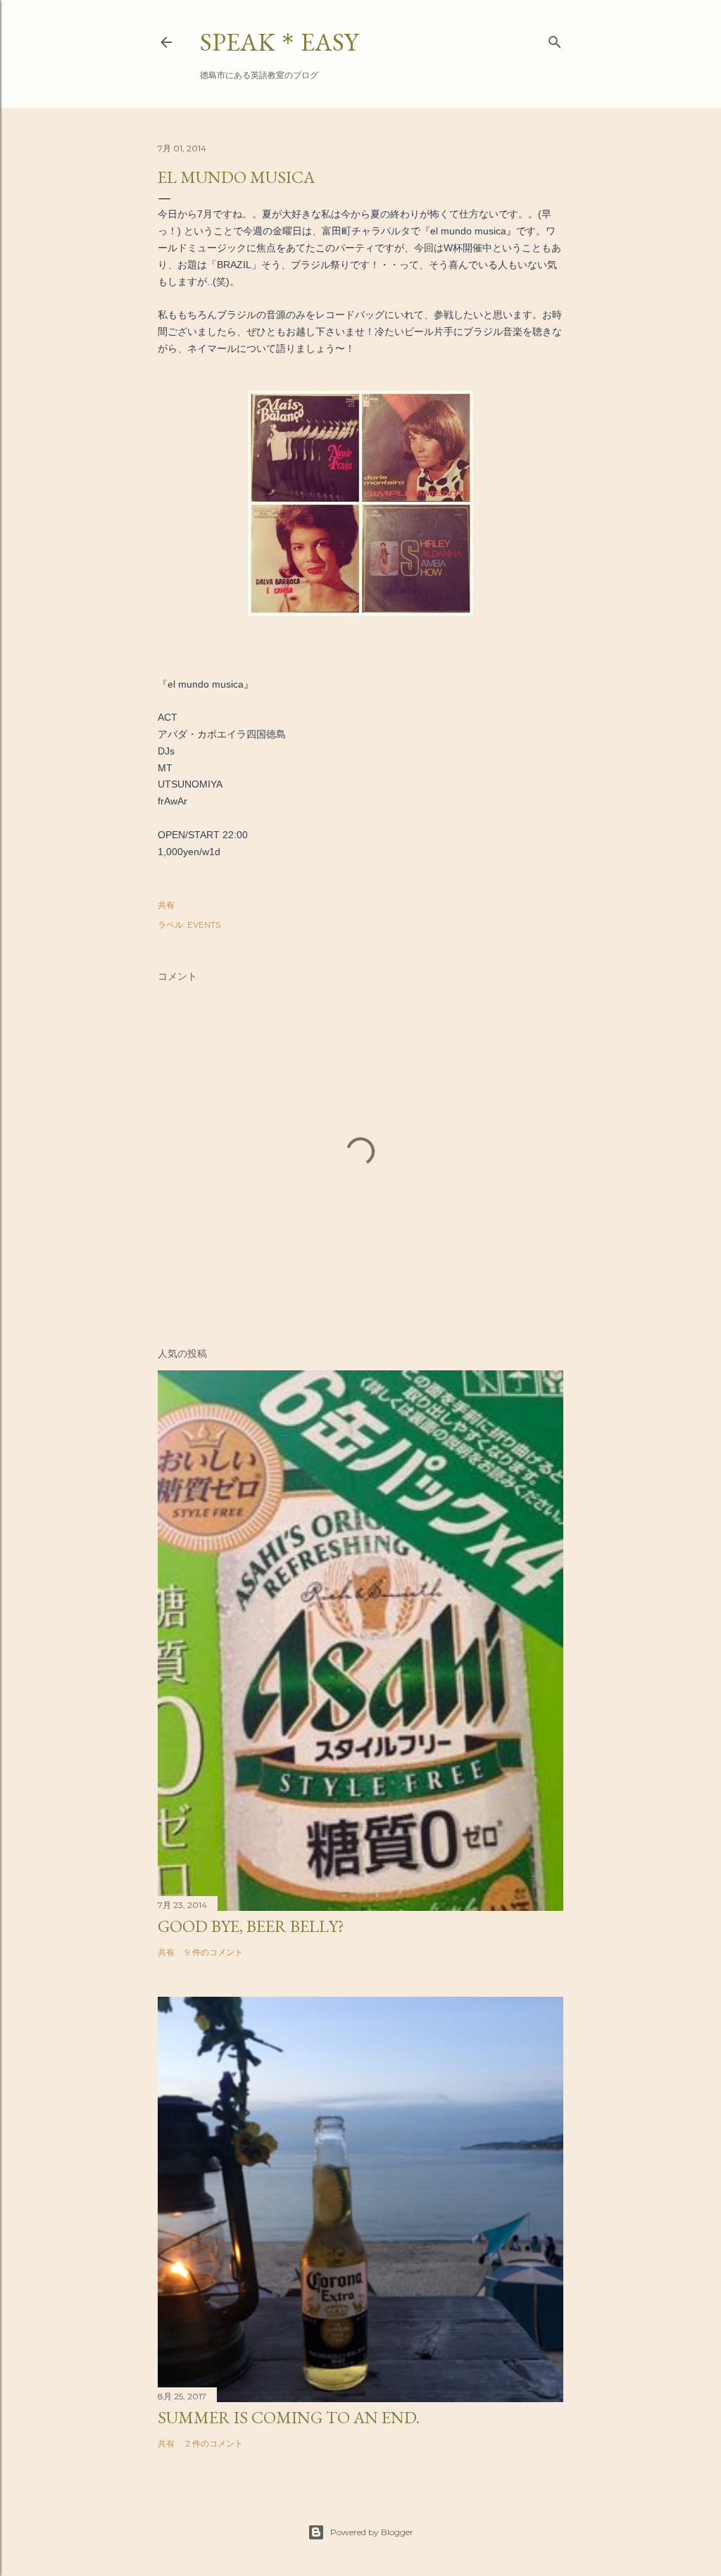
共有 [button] (166, 905)
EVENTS (204, 924)
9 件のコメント (214, 1952)
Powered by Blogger (372, 2532)
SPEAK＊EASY (279, 42)
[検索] (555, 39)
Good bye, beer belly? (251, 1926)
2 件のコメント (214, 2443)
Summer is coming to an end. (289, 2417)
